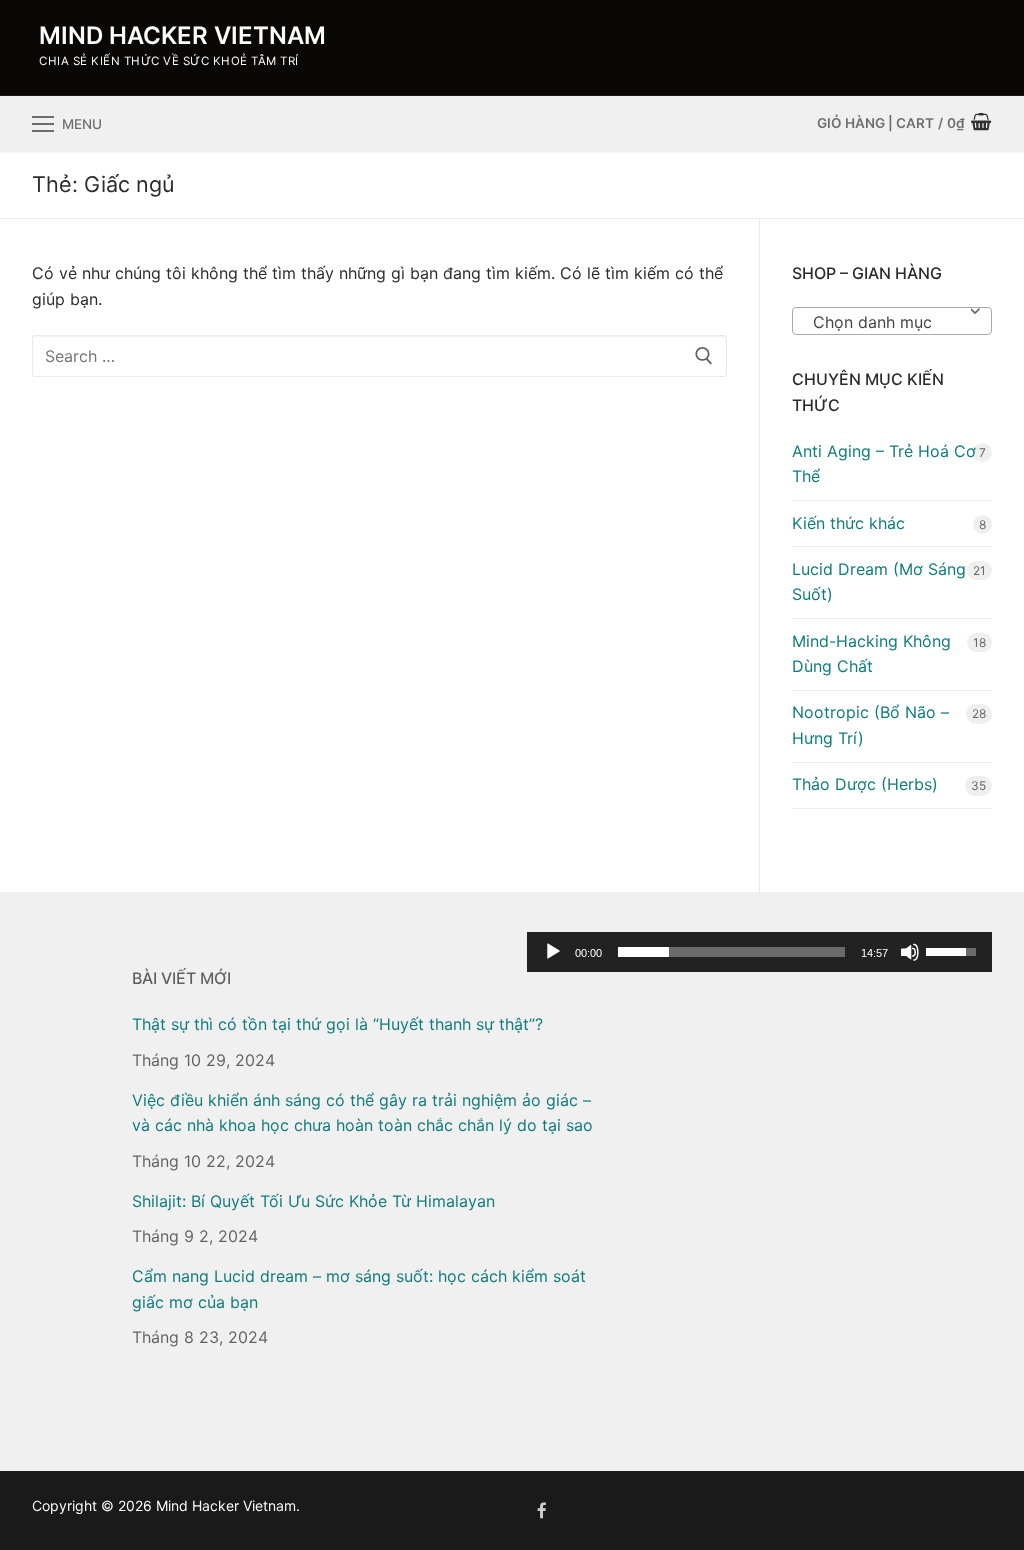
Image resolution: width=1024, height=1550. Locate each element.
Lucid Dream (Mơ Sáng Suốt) (879, 582)
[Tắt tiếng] (910, 952)
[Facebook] (542, 1510)
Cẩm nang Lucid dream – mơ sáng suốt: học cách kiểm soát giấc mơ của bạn (359, 1289)
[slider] (731, 952)
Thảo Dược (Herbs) (865, 784)
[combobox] (892, 321)
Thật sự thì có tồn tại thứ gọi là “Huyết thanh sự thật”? (337, 1024)
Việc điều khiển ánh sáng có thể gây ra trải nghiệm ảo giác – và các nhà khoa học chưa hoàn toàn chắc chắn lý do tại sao (362, 1113)
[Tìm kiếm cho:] (379, 356)
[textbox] (892, 329)
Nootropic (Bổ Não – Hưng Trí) (870, 725)
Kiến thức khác (848, 523)
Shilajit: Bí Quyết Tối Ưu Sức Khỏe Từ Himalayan (313, 1201)
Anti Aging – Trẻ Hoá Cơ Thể (884, 464)
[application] (759, 952)
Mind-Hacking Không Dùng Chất (871, 654)
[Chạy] (553, 952)
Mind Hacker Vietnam (182, 35)
